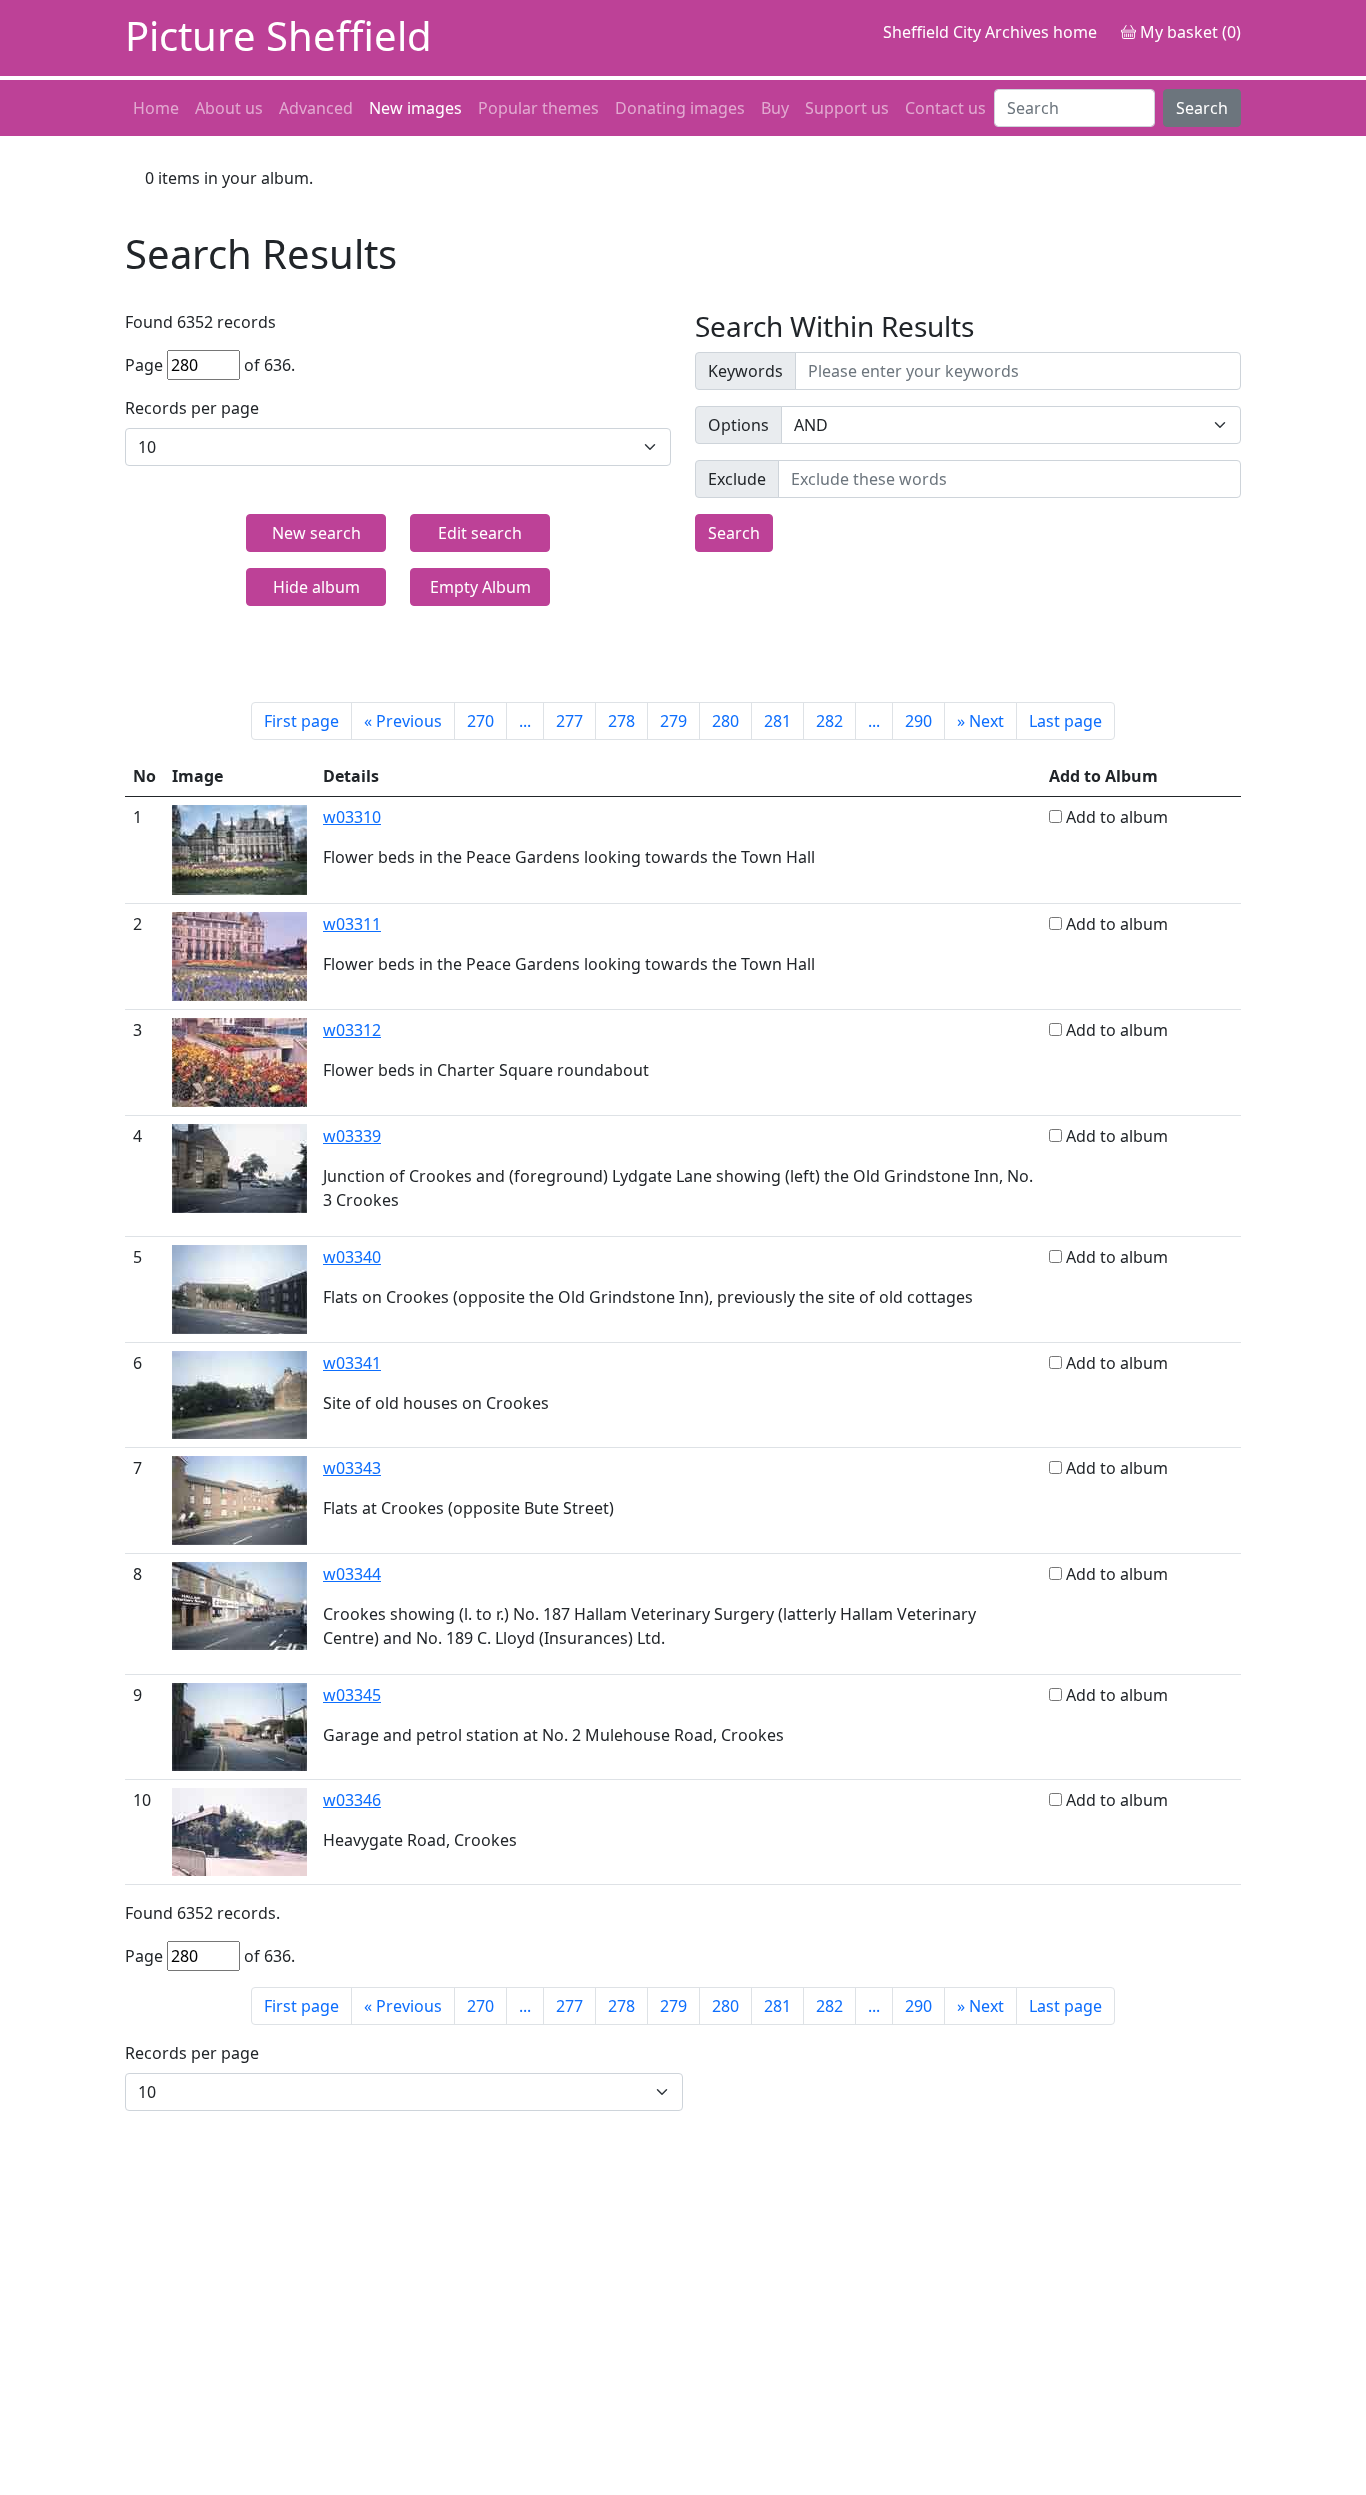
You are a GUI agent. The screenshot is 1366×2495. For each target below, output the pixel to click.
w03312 (352, 1030)
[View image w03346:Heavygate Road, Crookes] (239, 1830)
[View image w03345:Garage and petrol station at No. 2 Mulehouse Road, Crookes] (239, 1725)
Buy (775, 108)
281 (777, 721)
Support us (847, 108)
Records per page (192, 408)
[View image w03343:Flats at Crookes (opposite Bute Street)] (239, 1499)
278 (621, 721)
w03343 (352, 1468)
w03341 (352, 1363)
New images (415, 108)
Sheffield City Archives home (990, 32)
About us (229, 108)
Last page (1065, 721)
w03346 (352, 1800)
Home (156, 108)
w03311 (352, 924)
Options (738, 425)
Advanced (316, 108)
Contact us (945, 108)
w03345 (352, 1695)
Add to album (1117, 817)
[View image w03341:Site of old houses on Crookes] (239, 1393)
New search (316, 533)
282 (829, 721)
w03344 (352, 1574)
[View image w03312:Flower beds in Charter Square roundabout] (239, 1061)
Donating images (680, 108)
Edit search (480, 533)
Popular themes (538, 108)
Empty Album (480, 587)
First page (301, 721)
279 (673, 721)
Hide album (316, 587)
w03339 (352, 1136)
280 (725, 721)
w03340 (352, 1257)
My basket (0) (1188, 32)
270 (480, 721)
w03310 (352, 817)
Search (1202, 108)
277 (569, 721)
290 (918, 721)
